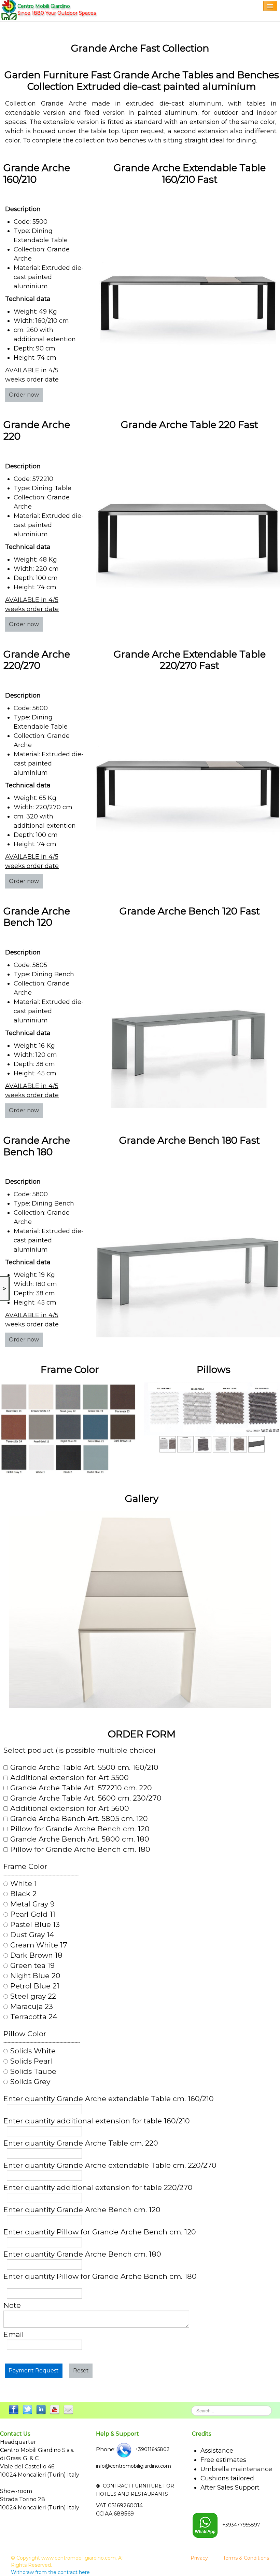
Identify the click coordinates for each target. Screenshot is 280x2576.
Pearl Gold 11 (33, 1914)
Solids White (33, 2051)
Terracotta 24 (34, 2017)
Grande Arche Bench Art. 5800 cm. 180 (80, 1839)
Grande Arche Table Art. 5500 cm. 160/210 (84, 1767)
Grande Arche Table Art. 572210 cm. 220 (81, 1788)
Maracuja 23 (32, 2007)
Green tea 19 (32, 1966)
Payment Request (34, 2371)
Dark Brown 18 (36, 1955)
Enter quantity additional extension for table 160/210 (97, 2121)
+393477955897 (241, 2525)
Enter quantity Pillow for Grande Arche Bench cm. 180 (100, 2276)
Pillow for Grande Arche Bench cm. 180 (80, 1849)
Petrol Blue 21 (35, 1986)
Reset (81, 2371)
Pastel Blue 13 (35, 1925)
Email (14, 2334)
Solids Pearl (31, 2061)
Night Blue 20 (35, 1976)
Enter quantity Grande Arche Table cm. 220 (81, 2143)
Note (12, 2305)
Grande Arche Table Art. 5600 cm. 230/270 (86, 1798)
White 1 (24, 1884)
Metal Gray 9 (32, 1904)
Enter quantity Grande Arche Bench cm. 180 (82, 2254)
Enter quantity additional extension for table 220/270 (98, 2188)
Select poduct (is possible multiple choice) (80, 1750)
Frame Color (25, 1866)
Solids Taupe (33, 2071)
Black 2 (23, 1894)
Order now (24, 395)
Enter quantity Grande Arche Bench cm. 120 (82, 2210)
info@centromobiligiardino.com (134, 2466)
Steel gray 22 (33, 1996)
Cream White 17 (39, 1945)
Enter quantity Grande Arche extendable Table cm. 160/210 (109, 2099)
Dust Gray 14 (32, 1935)
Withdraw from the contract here (50, 2572)
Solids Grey (30, 2082)
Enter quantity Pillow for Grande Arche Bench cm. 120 (100, 2232)
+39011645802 (152, 2449)
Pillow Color (25, 2034)
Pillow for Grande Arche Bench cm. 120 (80, 1829)
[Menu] (270, 6)
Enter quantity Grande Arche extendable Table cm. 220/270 (110, 2165)
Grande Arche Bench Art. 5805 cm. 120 (79, 1819)
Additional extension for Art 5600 (70, 1808)
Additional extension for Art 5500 (69, 1778)
